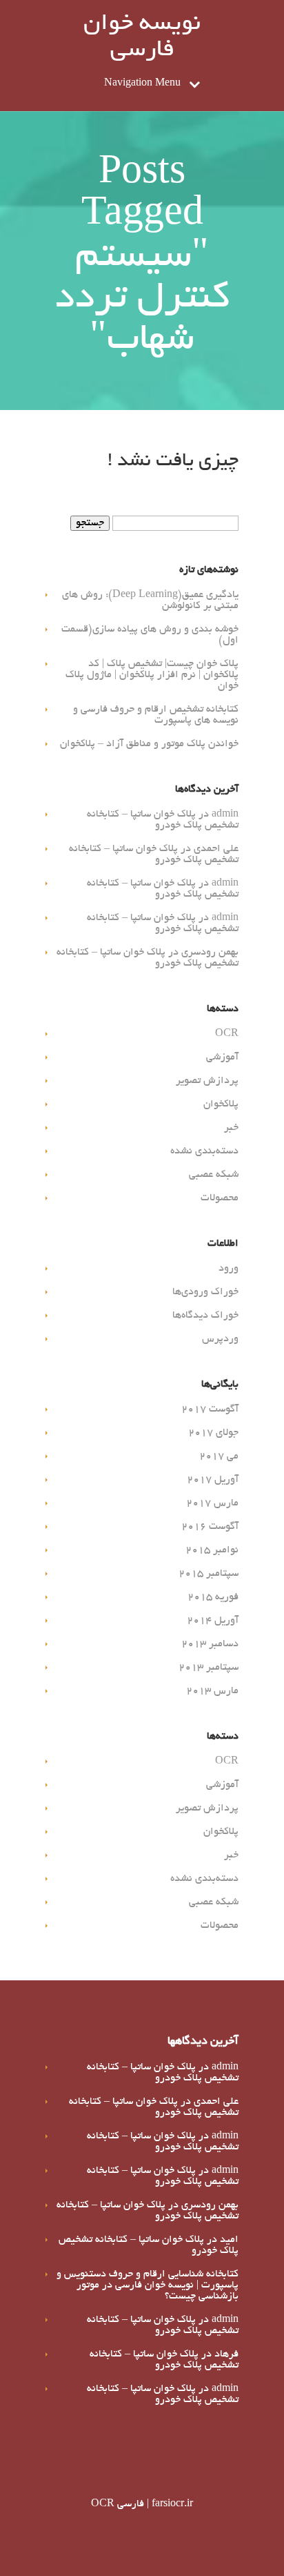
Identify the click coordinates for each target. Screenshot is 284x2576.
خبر (231, 1128)
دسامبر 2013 (210, 1644)
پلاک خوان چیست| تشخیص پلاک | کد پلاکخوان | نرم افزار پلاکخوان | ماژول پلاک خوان (152, 675)
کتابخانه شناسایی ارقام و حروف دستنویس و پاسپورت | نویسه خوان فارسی (148, 2280)
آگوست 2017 (210, 1409)
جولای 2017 (213, 1433)
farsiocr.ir (172, 2504)
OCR (227, 1034)
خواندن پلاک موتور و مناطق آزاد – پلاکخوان (149, 744)
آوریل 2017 (213, 1480)
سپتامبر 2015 (209, 1574)
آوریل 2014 (213, 1621)
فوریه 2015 (213, 1597)
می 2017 (219, 1456)
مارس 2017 (212, 1503)
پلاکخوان (221, 1104)
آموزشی (222, 1057)
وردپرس (220, 1339)
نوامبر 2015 (212, 1550)
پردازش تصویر (207, 1081)
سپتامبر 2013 (209, 1668)
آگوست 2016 (210, 1527)
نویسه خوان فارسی (142, 38)
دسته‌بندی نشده (204, 1151)
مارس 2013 (212, 1691)
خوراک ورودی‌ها (205, 1292)
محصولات (220, 1198)
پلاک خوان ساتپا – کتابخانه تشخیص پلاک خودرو (163, 820)
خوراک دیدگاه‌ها (205, 1316)
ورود (229, 1269)
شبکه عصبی (214, 1175)
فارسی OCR (118, 2504)
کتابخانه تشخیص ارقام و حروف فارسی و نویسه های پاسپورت (156, 715)
